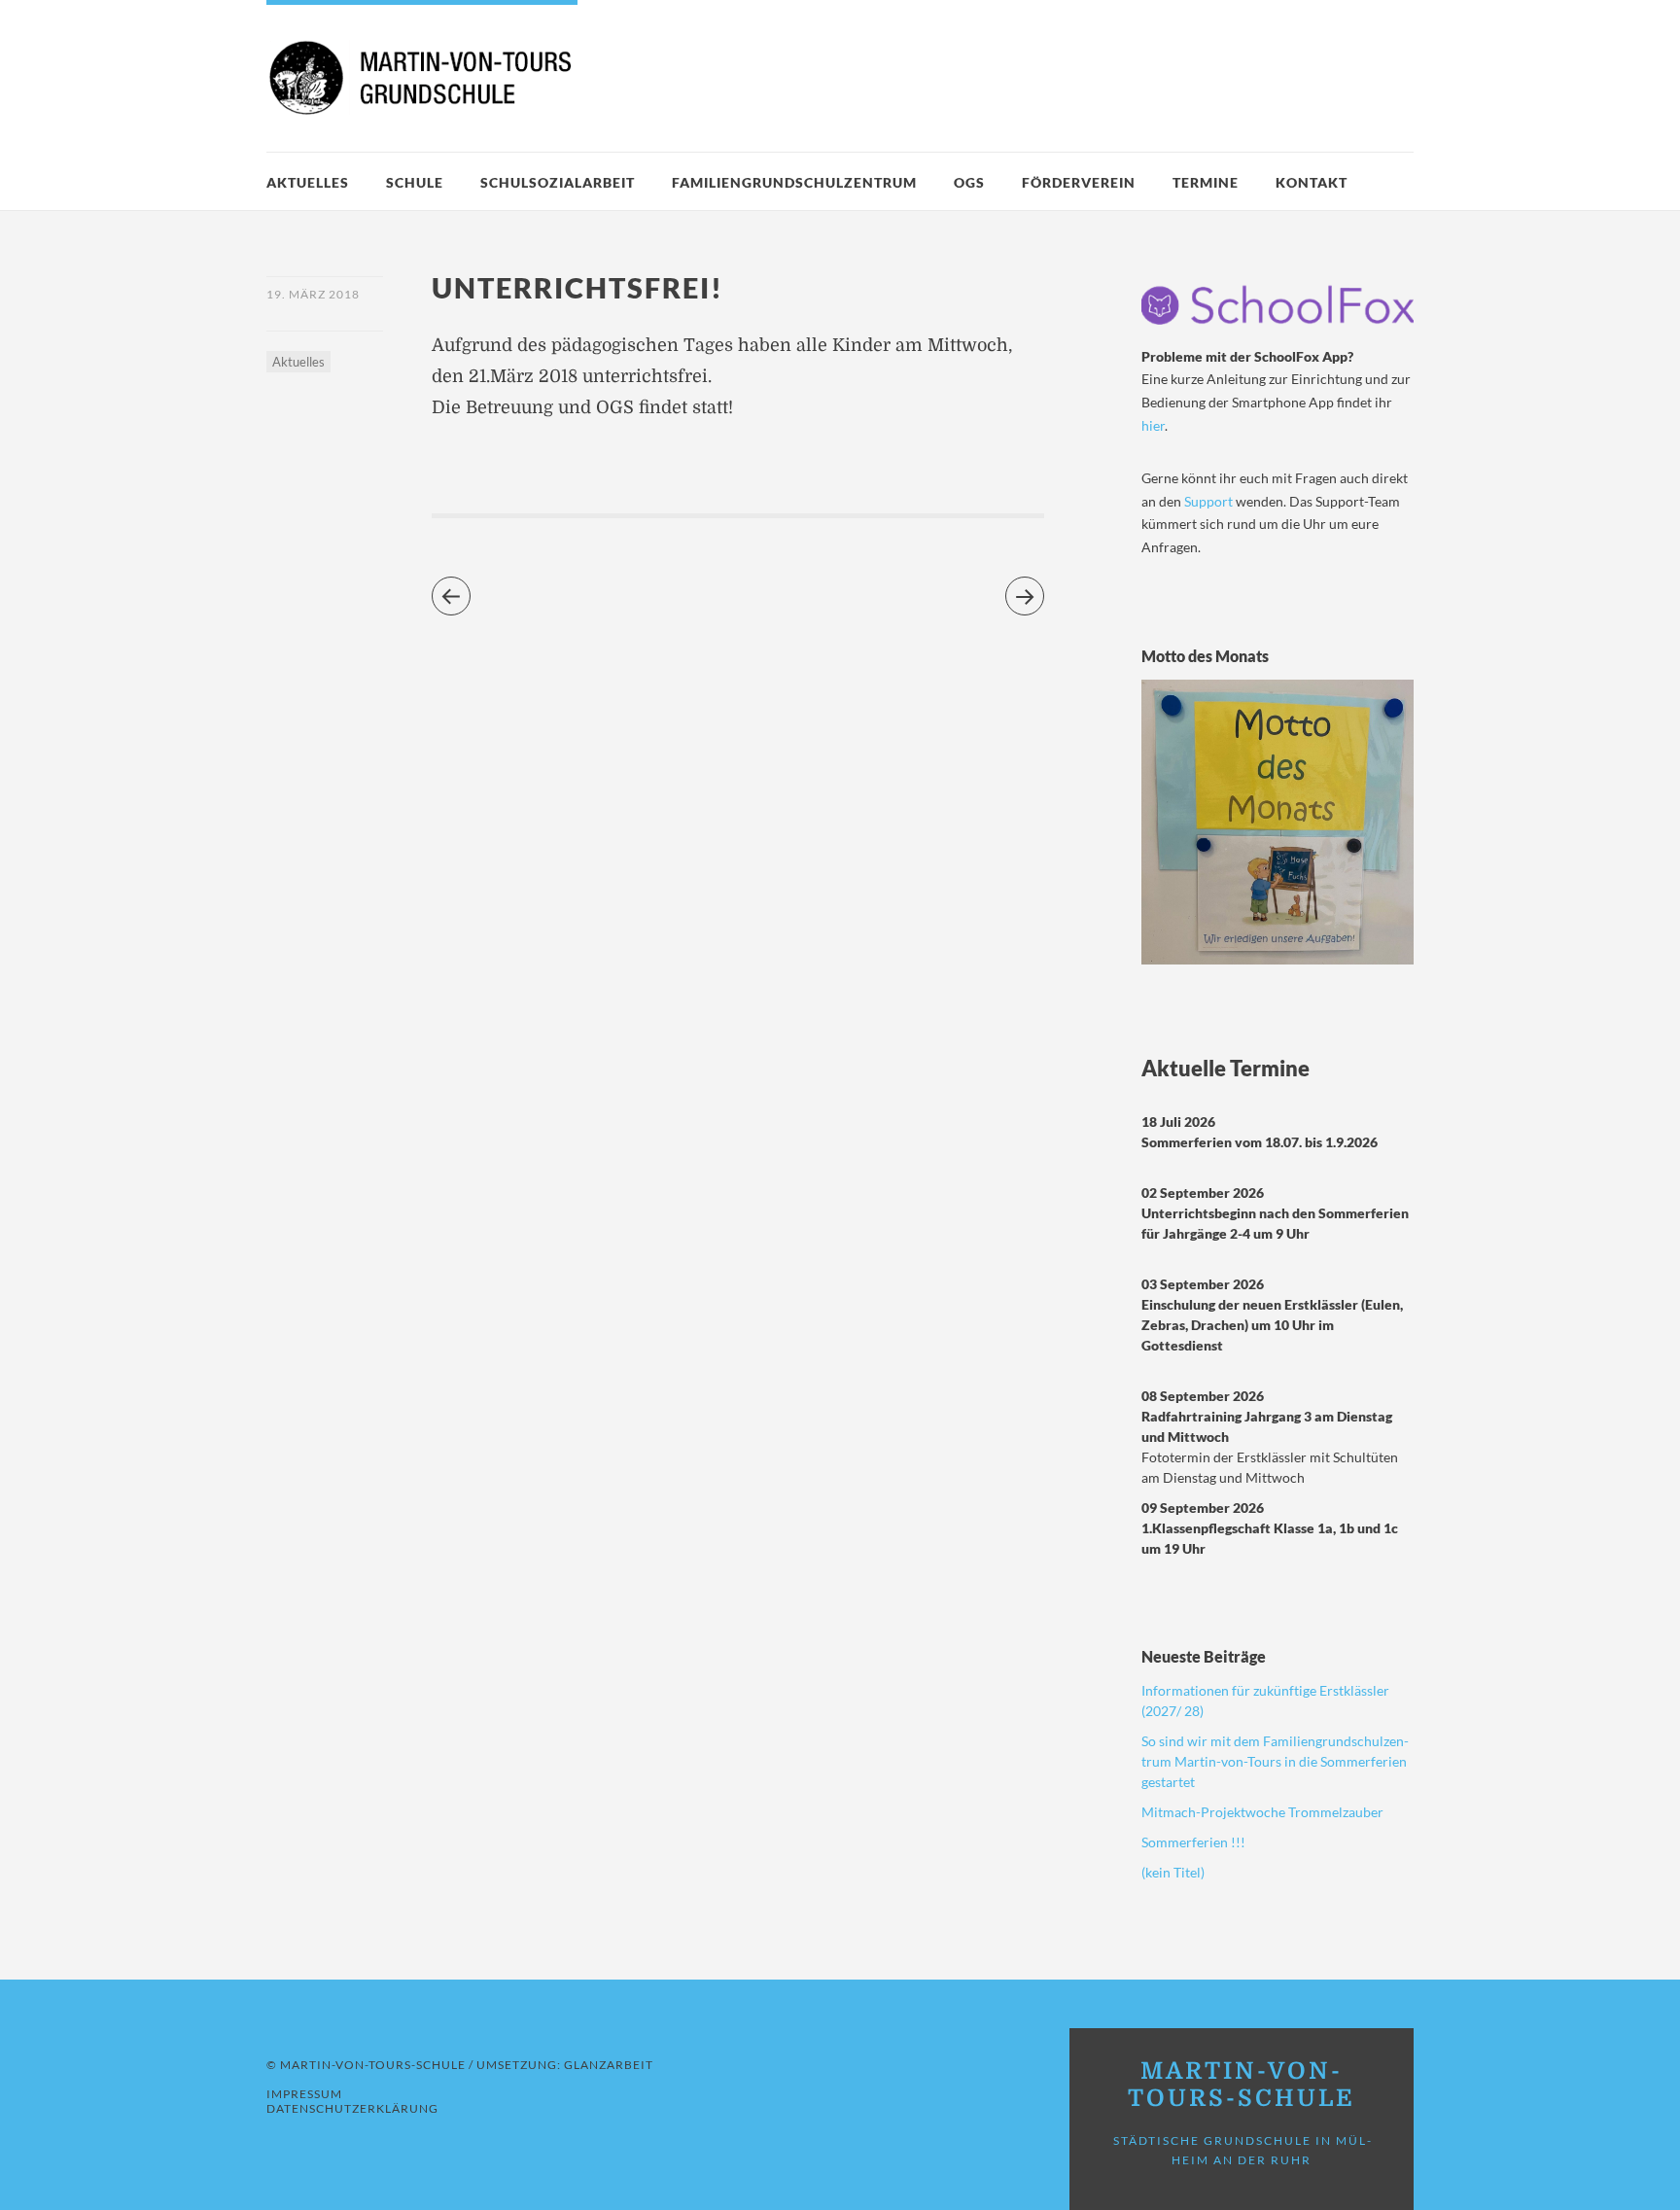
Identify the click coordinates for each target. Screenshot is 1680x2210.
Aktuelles (308, 182)
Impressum (304, 2094)
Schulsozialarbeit (558, 182)
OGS (969, 182)
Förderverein (1079, 182)
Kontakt (1312, 182)
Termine (1206, 182)
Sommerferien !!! (1193, 1842)
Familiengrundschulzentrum (794, 182)
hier (1153, 425)
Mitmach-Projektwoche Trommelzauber (1262, 1812)
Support (1210, 501)
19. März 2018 (313, 294)
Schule (415, 182)
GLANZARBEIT (609, 2065)
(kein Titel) (1173, 1872)
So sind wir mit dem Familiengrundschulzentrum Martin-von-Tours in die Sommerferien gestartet (1275, 1761)
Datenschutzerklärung (352, 2108)
